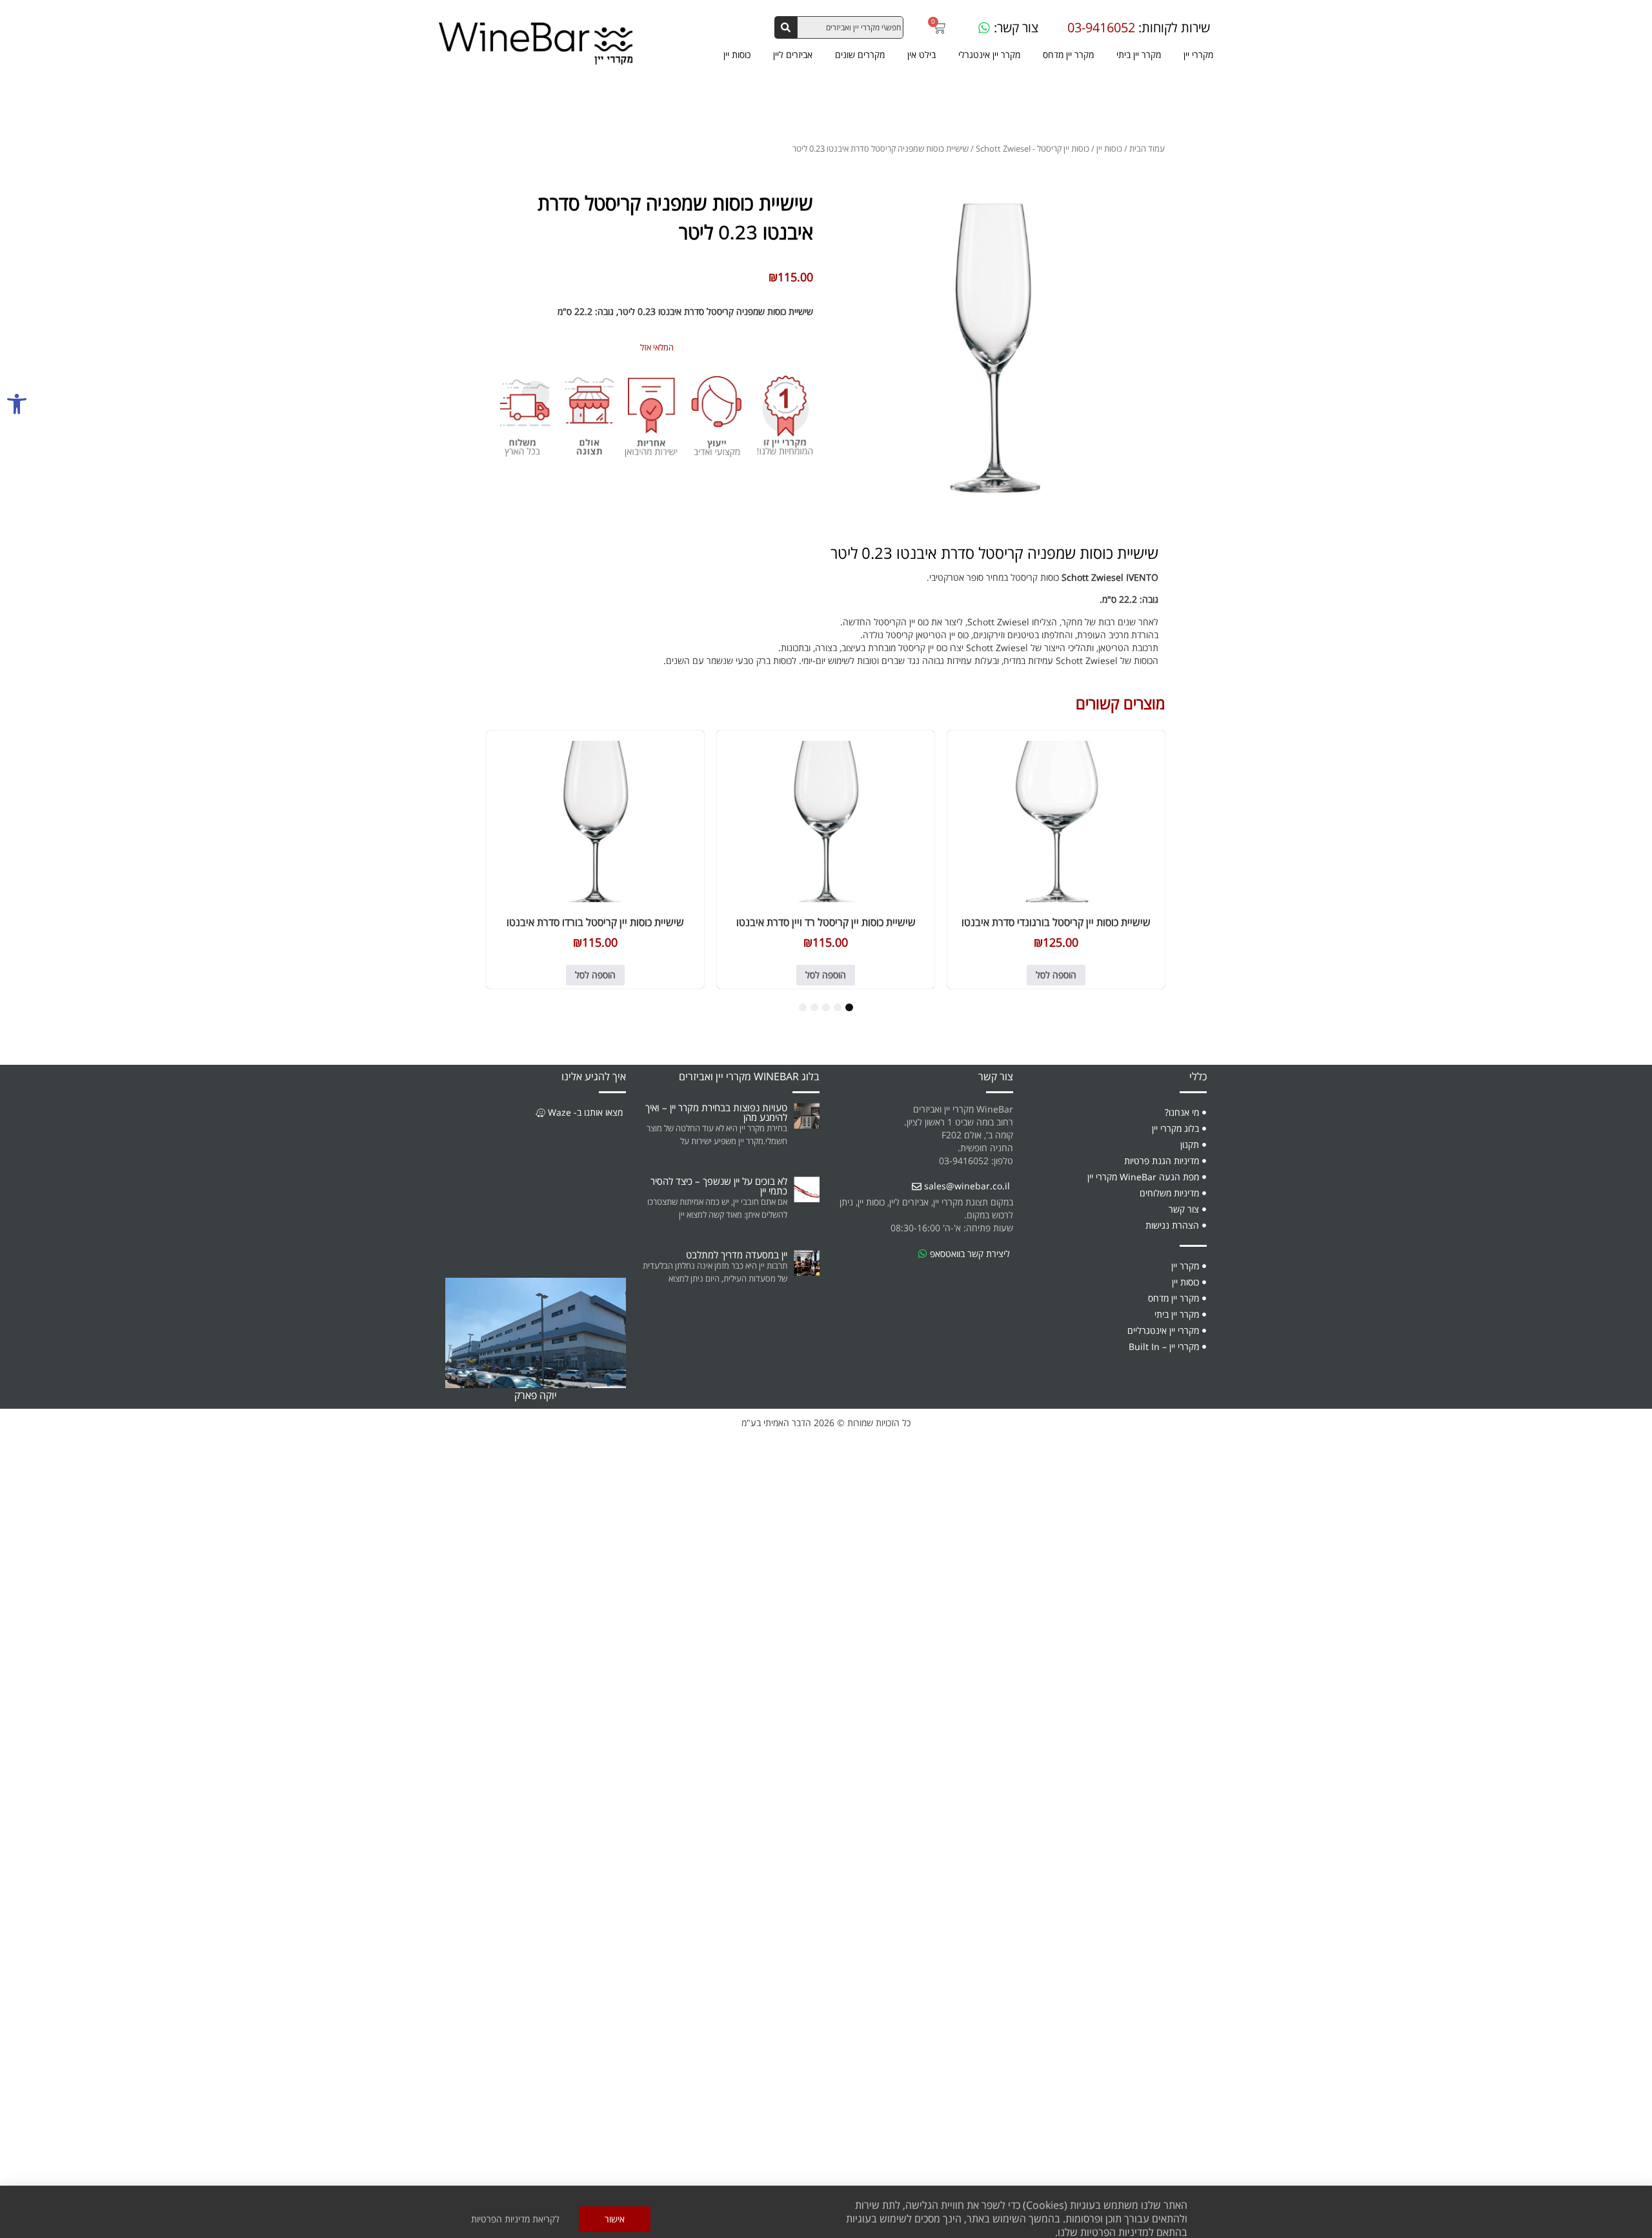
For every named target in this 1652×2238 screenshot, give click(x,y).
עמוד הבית (1147, 148)
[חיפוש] (786, 27)
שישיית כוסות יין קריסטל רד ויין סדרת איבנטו (826, 922)
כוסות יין (1109, 148)
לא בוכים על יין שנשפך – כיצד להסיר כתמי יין (719, 1186)
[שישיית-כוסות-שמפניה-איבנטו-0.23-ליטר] (995, 346)
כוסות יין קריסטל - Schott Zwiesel (1032, 148)
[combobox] (850, 27)
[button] (17, 404)
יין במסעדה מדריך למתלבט (737, 1255)
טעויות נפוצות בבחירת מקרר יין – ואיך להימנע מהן (716, 1112)
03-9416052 (1101, 28)
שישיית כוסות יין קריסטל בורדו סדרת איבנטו (595, 922)
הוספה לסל (1056, 975)
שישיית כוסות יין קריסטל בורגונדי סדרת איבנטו (1056, 922)
